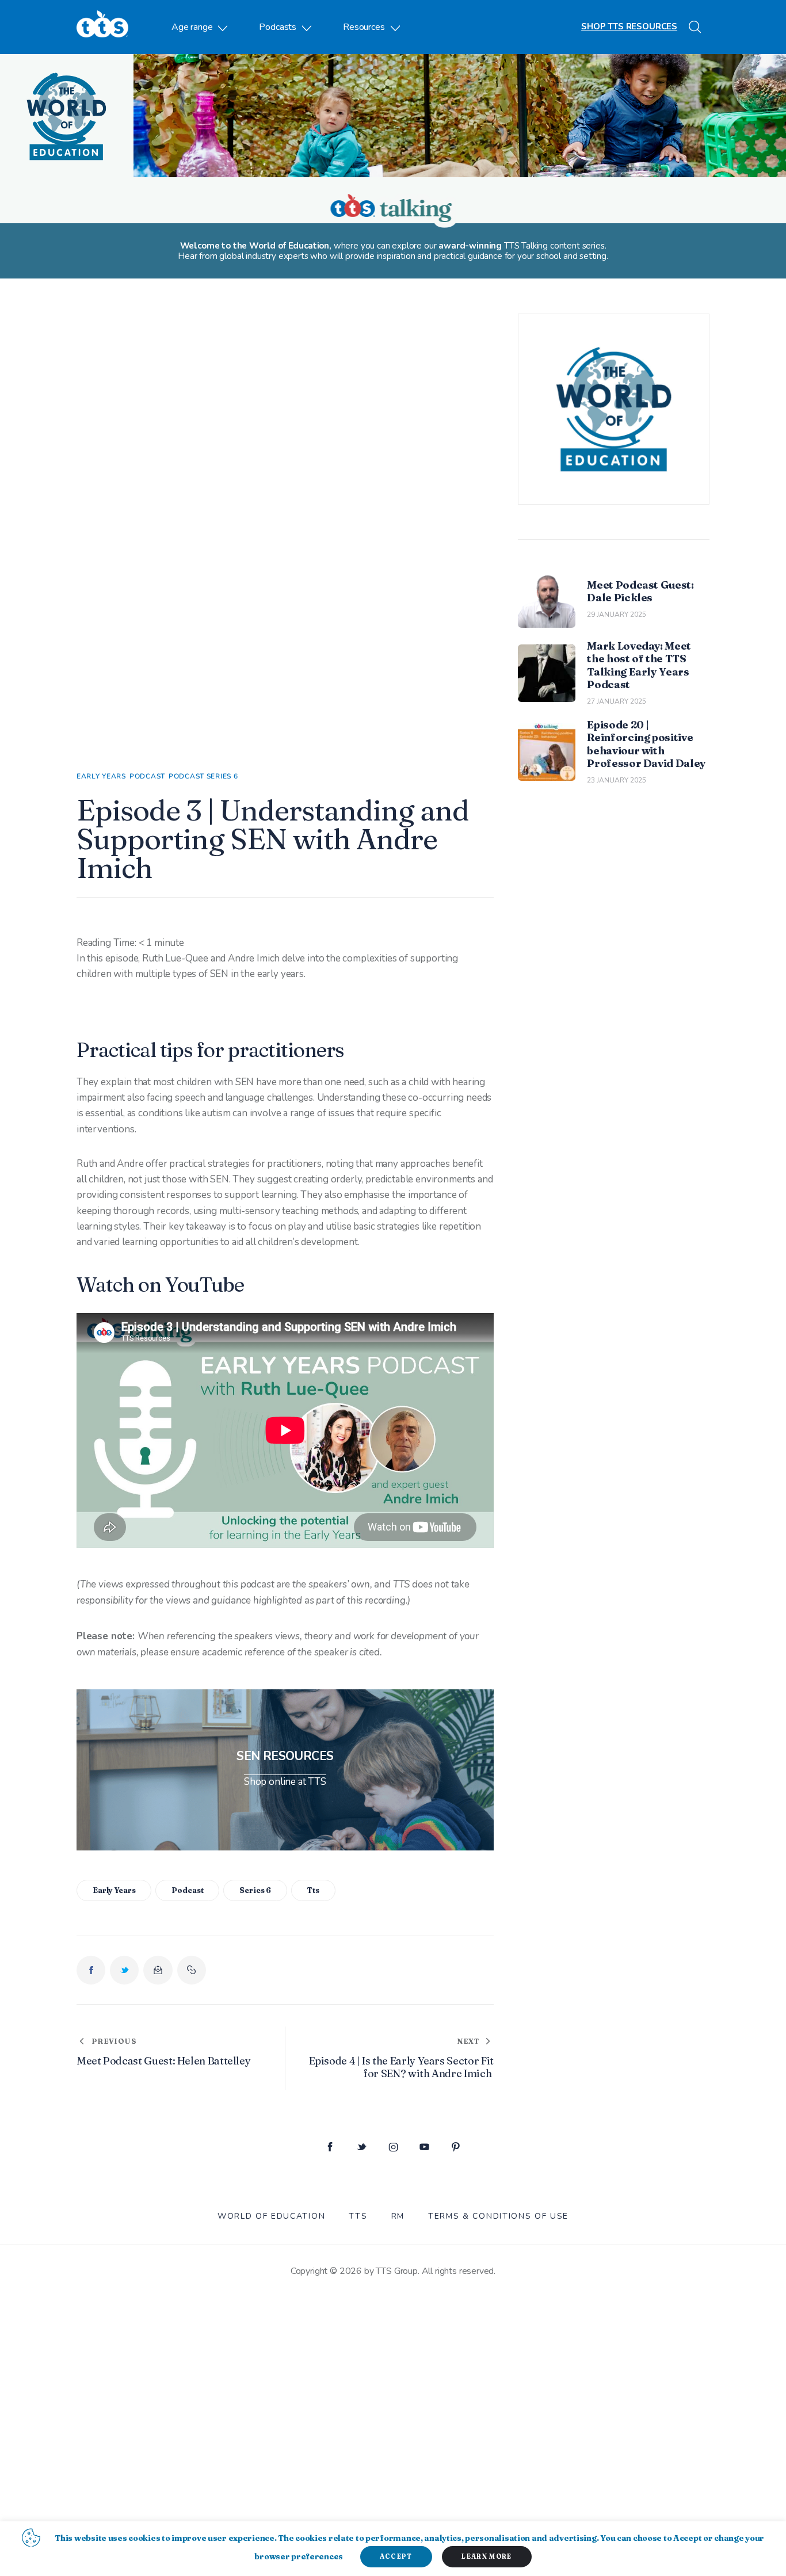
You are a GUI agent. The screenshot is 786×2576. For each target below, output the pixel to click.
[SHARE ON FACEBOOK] (91, 1970)
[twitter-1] (362, 2148)
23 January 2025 (617, 780)
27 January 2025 (617, 701)
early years (114, 1890)
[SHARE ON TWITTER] (124, 1970)
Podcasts (278, 27)
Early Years (101, 776)
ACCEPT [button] (396, 2556)
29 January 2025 (617, 615)
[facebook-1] (330, 2148)
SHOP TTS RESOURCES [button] (629, 26)
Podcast (147, 776)
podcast (187, 1890)
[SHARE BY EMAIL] (158, 1970)
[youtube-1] (424, 2148)
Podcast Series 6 (203, 776)
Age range (192, 27)
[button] (192, 1970)
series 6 (255, 1890)
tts (313, 1890)
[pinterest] (456, 2148)
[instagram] (393, 2148)
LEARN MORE (487, 2556)
